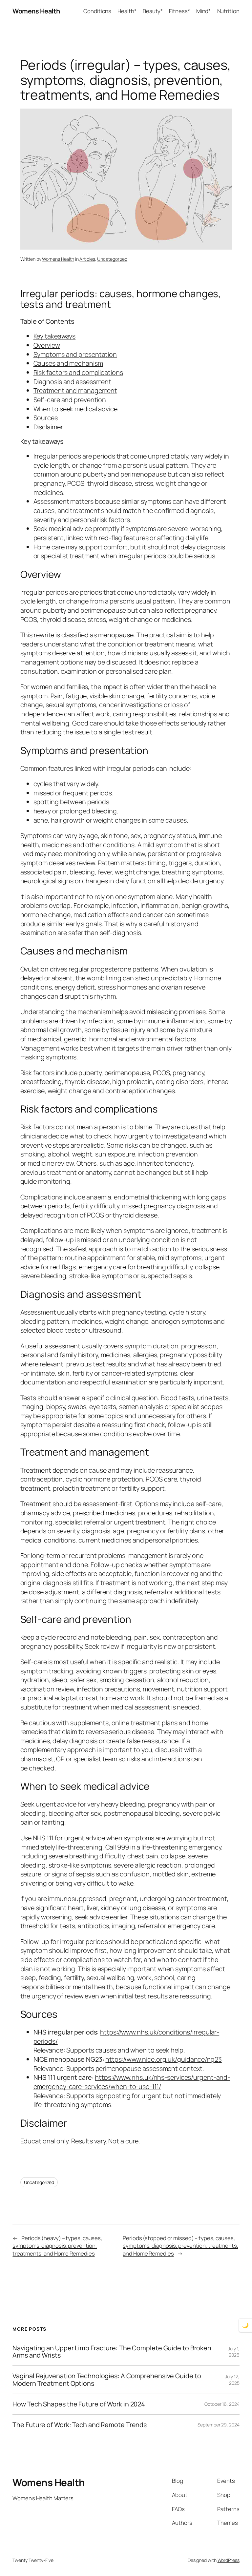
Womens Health (36, 11)
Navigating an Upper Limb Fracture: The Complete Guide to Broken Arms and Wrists (112, 2352)
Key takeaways (55, 336)
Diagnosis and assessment (73, 382)
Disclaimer (48, 427)
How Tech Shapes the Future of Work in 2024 (79, 2404)
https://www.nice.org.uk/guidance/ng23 (163, 2059)
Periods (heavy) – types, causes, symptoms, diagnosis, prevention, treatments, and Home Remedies (57, 2246)
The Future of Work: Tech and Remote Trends (80, 2425)
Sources (46, 418)
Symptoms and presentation (75, 354)
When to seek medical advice (75, 409)
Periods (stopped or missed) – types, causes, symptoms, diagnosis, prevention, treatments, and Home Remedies (180, 2246)
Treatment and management (75, 390)
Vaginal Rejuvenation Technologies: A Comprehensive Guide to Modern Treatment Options (107, 2380)
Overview (47, 345)
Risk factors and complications (78, 372)
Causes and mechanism (68, 363)
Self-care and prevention (70, 400)
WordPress (229, 2560)
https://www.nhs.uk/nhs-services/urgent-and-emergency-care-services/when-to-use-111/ (132, 2082)
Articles (87, 259)
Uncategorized (112, 259)
